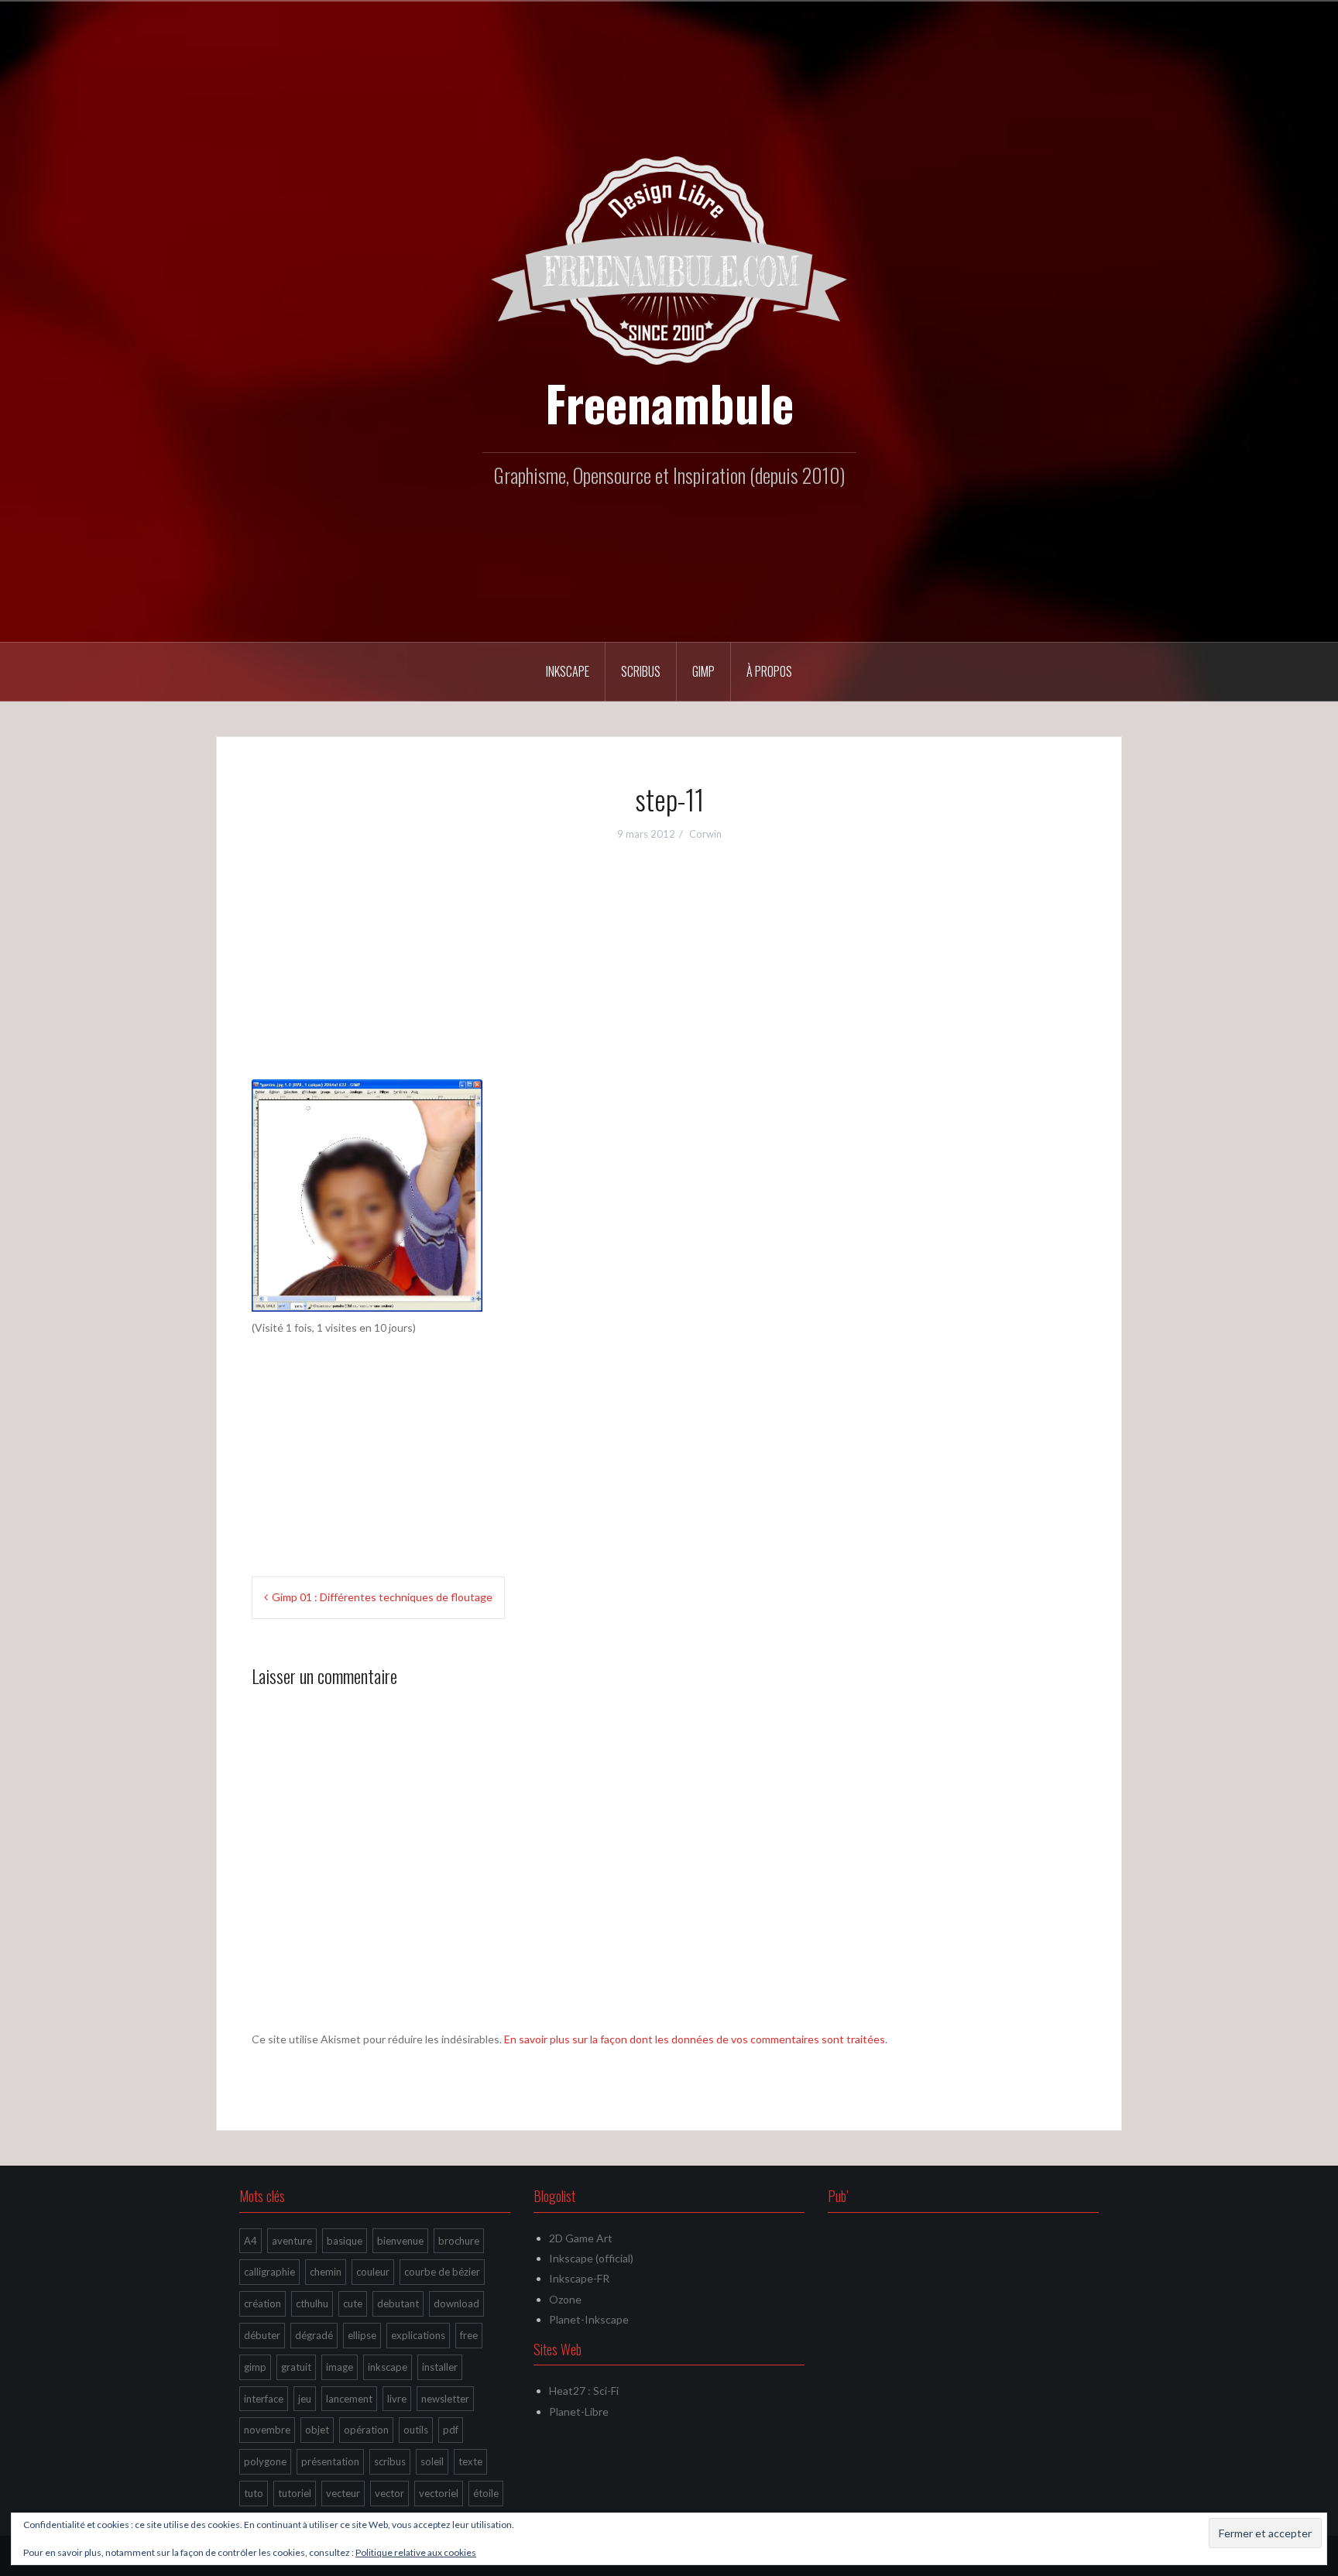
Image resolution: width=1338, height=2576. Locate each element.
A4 (250, 2241)
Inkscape (568, 671)
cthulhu (312, 2303)
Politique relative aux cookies (416, 2552)
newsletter (445, 2399)
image (340, 2367)
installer (440, 2367)
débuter (262, 2335)
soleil (432, 2461)
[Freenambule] (669, 259)
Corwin (705, 834)
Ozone (565, 2299)
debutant (398, 2303)
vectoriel (439, 2493)
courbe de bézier (442, 2272)
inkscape (388, 2367)
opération (366, 2430)
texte (470, 2461)
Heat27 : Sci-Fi (584, 2391)
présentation (330, 2461)
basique (345, 2241)
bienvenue (400, 2241)
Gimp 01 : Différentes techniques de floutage (382, 1597)
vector (389, 2493)
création (262, 2303)
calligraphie (269, 2272)
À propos (769, 671)
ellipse (362, 2335)
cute (353, 2303)
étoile (486, 2493)
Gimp (703, 671)
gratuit (296, 2367)
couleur (373, 2272)
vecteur (343, 2493)
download (456, 2303)
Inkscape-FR (579, 2278)
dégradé (314, 2335)
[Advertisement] (669, 971)
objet (317, 2430)
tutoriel (295, 2493)
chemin (326, 2272)
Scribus (641, 671)
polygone (265, 2461)
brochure (459, 2241)
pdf (451, 2430)
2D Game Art (581, 2238)
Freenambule (669, 403)
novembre (267, 2430)
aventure (292, 2241)
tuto (254, 2493)
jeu (305, 2399)
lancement (349, 2399)
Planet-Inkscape (589, 2319)
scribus (390, 2461)
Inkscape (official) (591, 2258)
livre (397, 2399)
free (469, 2335)
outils (416, 2430)
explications (418, 2335)
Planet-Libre (579, 2411)
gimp (255, 2367)
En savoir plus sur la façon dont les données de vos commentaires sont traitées (695, 2039)
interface (264, 2399)
